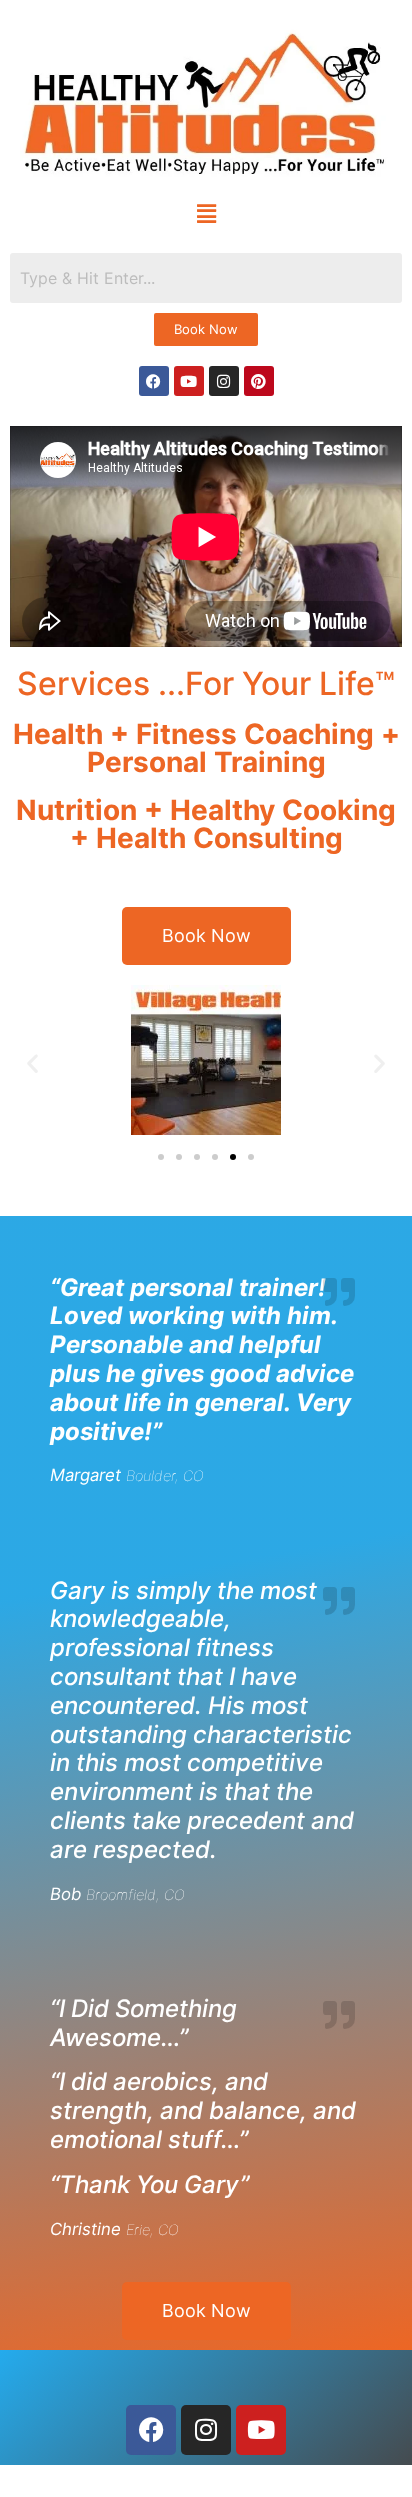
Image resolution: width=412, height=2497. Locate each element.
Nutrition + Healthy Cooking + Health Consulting (206, 824)
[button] (206, 214)
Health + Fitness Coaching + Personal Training (206, 748)
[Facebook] (154, 381)
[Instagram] (224, 381)
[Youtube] (189, 381)
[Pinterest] (259, 381)
